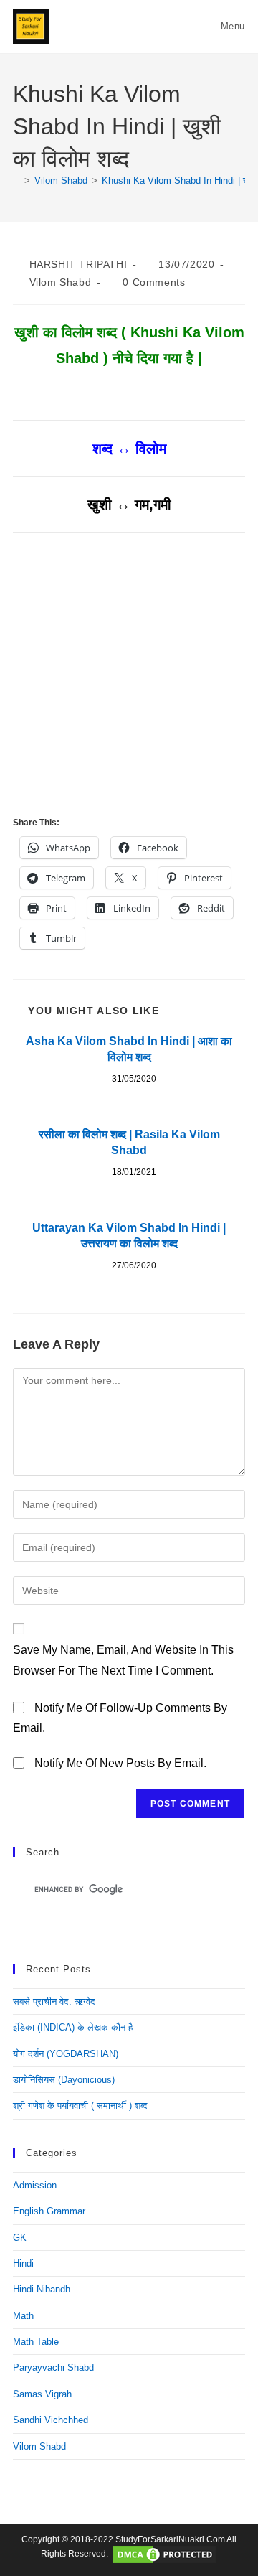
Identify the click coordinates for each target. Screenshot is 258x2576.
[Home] (16, 181)
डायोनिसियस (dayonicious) (64, 2080)
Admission (35, 2185)
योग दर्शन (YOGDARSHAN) (66, 2054)
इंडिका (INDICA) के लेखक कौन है (73, 2027)
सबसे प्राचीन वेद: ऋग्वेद (54, 2001)
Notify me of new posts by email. (120, 1763)
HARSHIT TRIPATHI (78, 264)
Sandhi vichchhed (51, 2420)
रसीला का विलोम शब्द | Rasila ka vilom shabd (129, 1142)
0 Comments (154, 282)
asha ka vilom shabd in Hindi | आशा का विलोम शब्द (129, 1049)
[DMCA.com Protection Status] (164, 2554)
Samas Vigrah (42, 2394)
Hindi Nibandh (42, 2289)
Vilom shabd (61, 282)
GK (20, 2238)
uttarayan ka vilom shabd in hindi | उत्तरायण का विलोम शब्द (129, 1236)
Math (23, 2316)
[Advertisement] (129, 677)
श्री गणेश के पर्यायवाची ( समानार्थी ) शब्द (80, 2106)
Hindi (23, 2263)
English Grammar (49, 2211)
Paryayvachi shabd (53, 2367)
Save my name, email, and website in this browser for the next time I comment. (123, 1660)
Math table (36, 2342)
